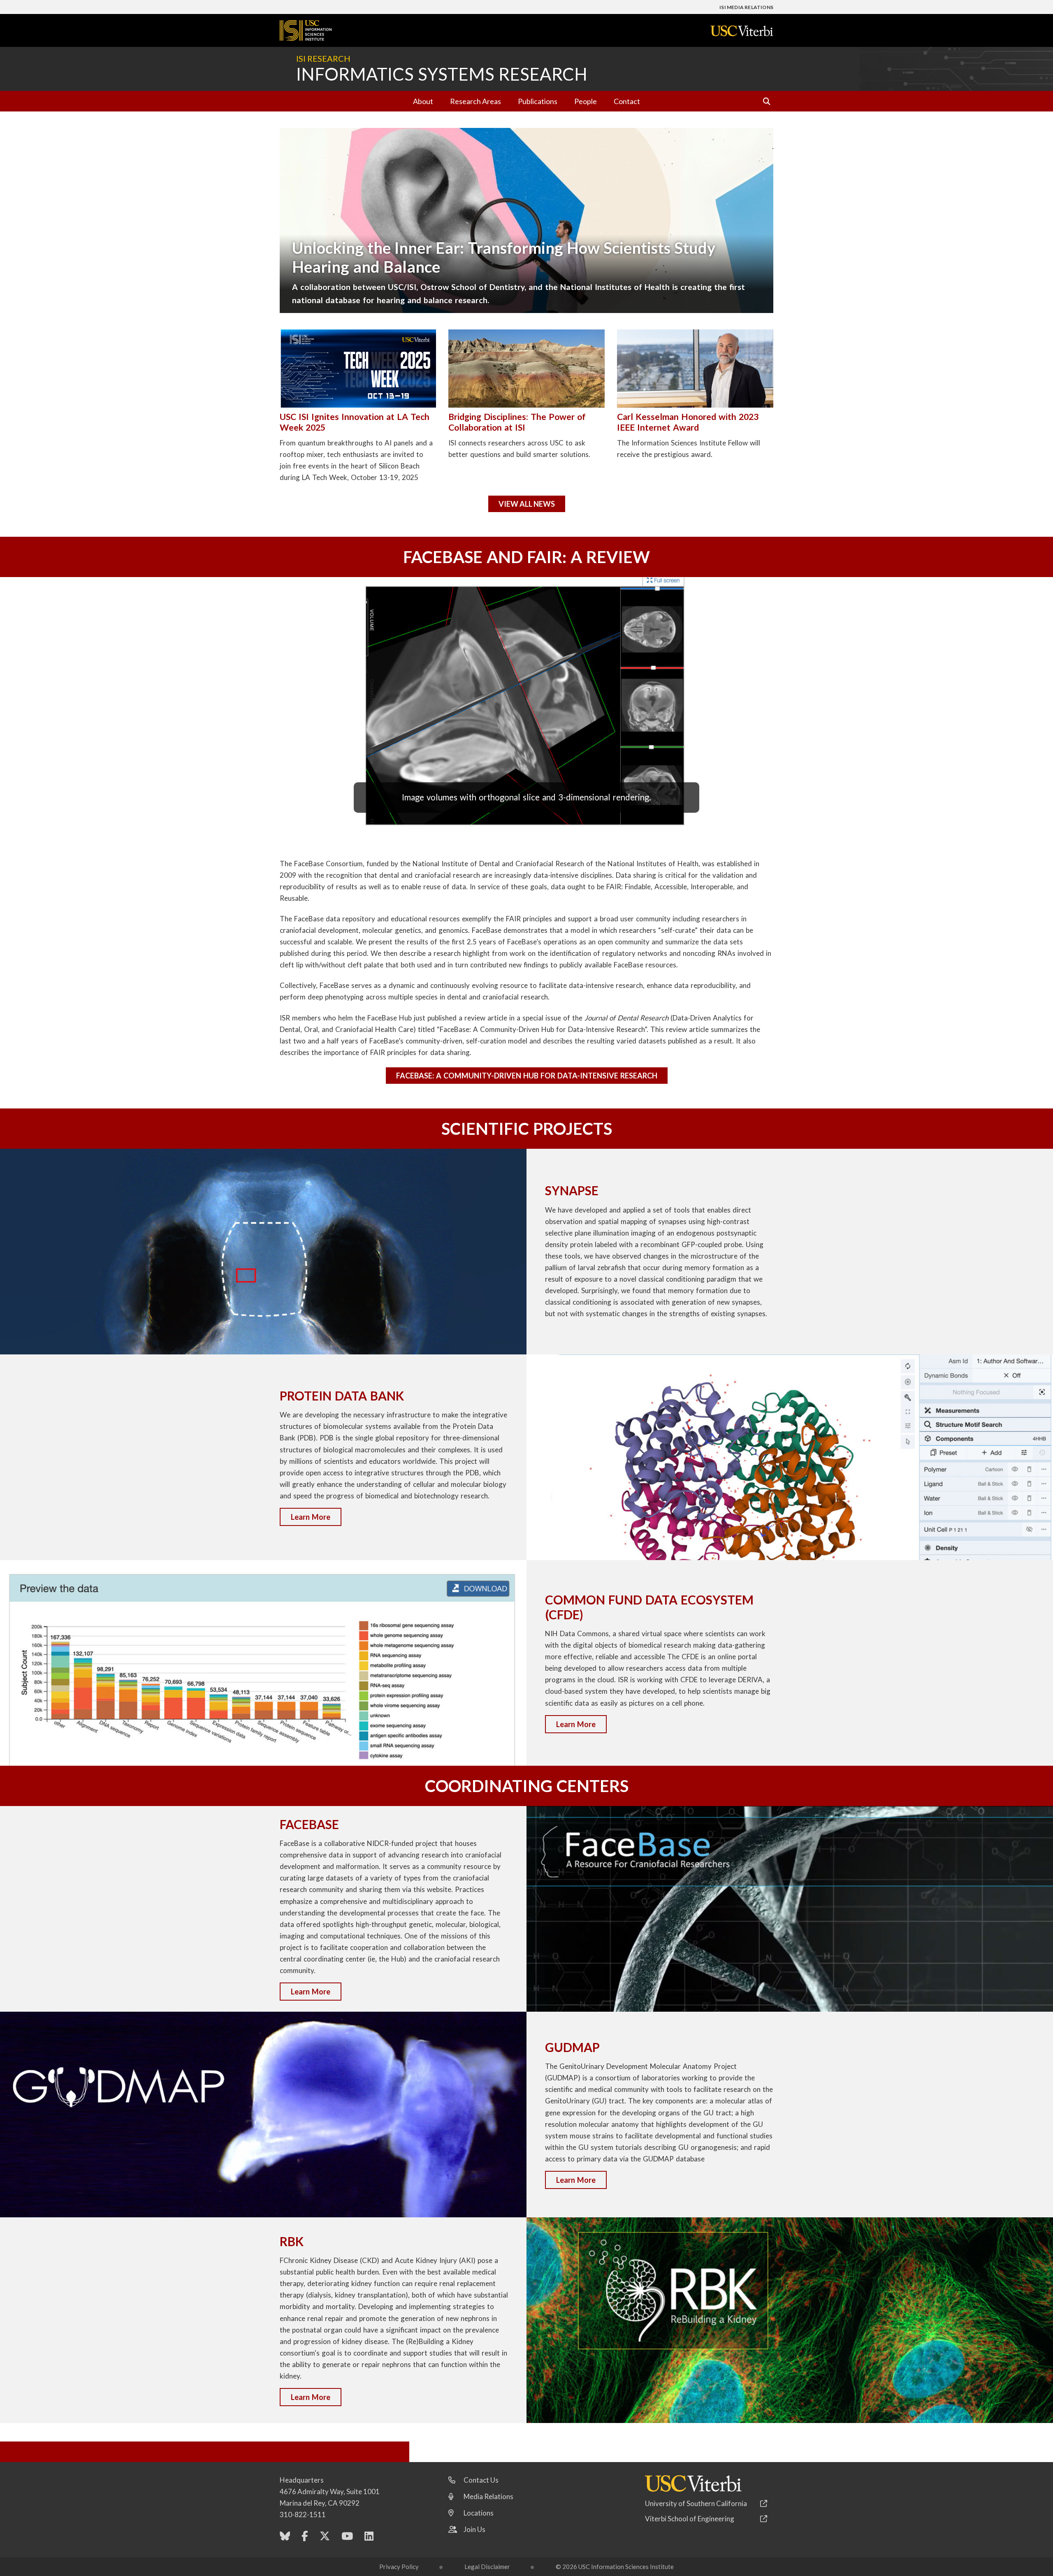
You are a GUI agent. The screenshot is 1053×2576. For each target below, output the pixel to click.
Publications (538, 101)
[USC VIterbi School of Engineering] (693, 2483)
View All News (527, 504)
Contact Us (481, 2480)
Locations (479, 2513)
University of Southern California (696, 2503)
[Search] (763, 101)
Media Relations (488, 2496)
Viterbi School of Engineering (690, 2519)
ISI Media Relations (746, 7)
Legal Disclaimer (487, 2567)
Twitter (325, 2538)
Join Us (474, 2529)
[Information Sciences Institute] (341, 2453)
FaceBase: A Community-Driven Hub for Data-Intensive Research (527, 1076)
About (423, 101)
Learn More (311, 1517)
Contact (627, 101)
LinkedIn (369, 2538)
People (586, 101)
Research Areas (475, 101)
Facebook (305, 2538)
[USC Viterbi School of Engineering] (742, 31)
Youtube (347, 2538)
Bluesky (285, 2538)
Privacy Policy (399, 2567)
